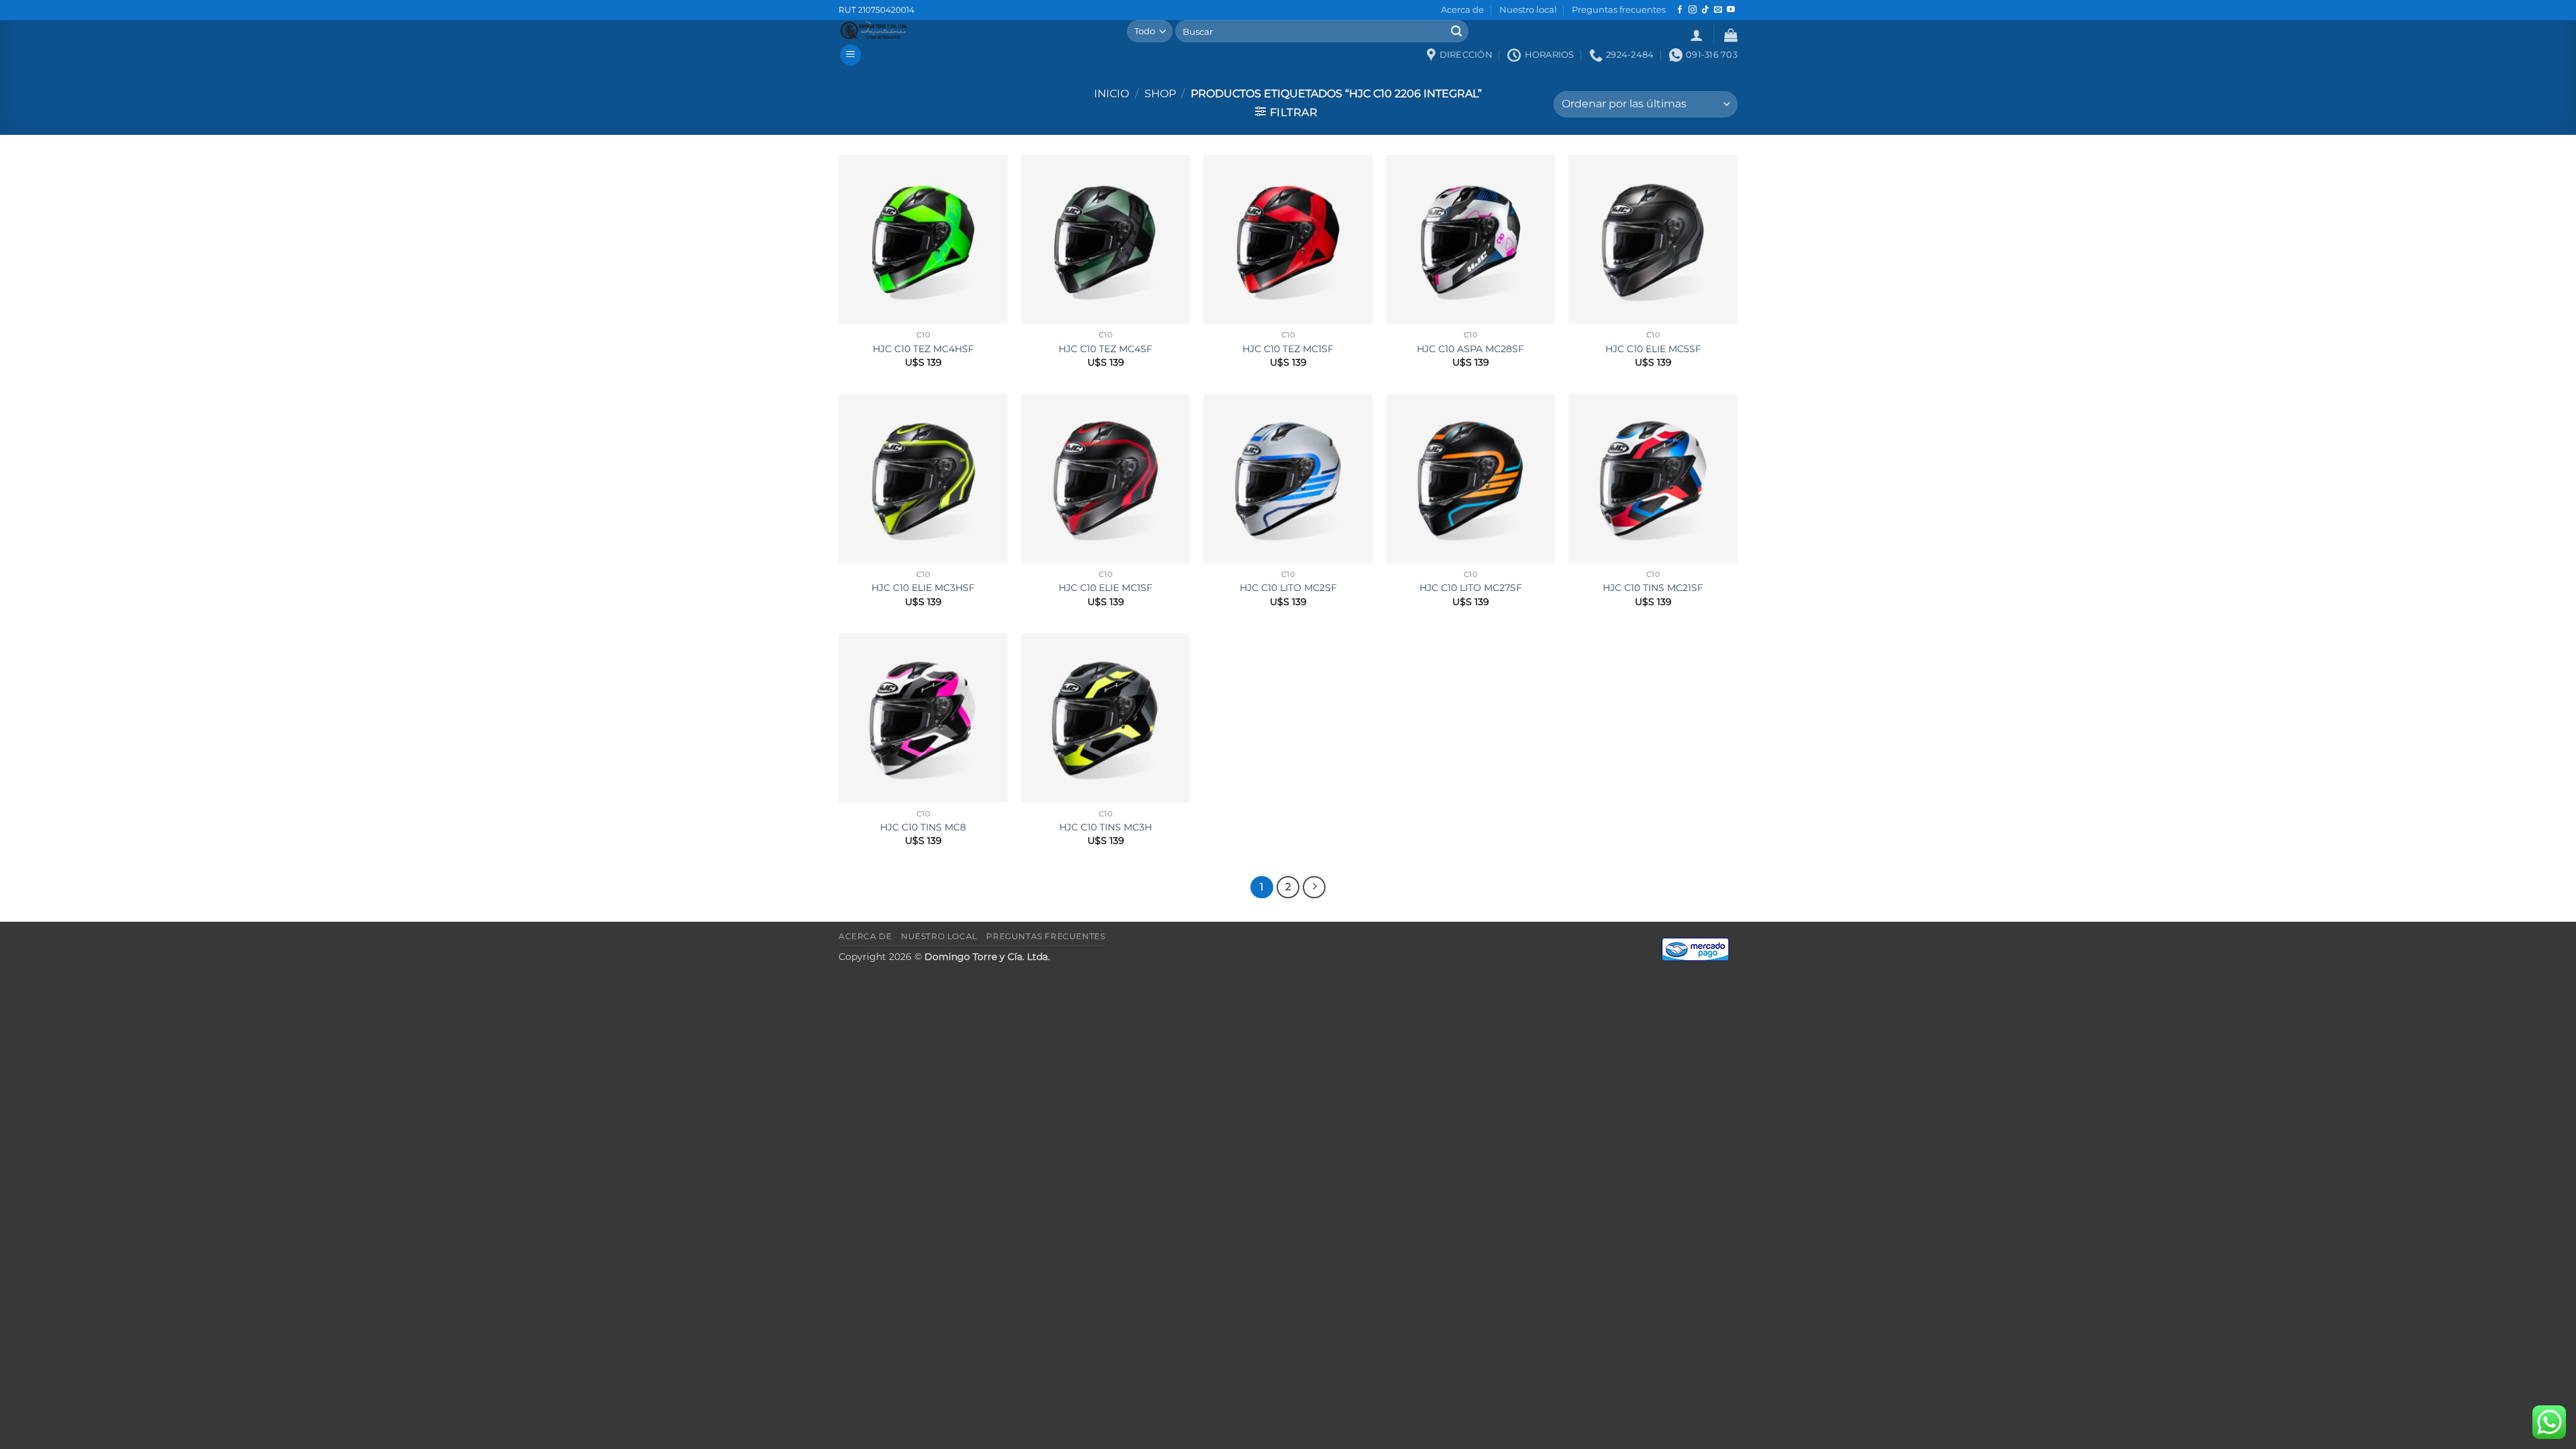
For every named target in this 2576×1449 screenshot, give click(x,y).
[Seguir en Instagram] (1693, 10)
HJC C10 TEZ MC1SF (1288, 349)
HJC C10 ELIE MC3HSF (923, 588)
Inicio (1112, 94)
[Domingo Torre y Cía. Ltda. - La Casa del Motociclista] (973, 30)
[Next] (1314, 888)
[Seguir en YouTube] (1731, 10)
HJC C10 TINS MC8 (923, 827)
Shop (1160, 94)
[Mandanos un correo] (1718, 10)
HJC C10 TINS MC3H (1106, 827)
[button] (1697, 35)
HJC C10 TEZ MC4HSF (923, 349)
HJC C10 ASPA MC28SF (1470, 349)
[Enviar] (1456, 32)
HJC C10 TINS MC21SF (1653, 588)
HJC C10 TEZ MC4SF (1106, 349)
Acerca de (1462, 10)
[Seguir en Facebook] (1680, 10)
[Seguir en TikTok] (1705, 10)
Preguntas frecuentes (1619, 10)
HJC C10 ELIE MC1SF (1106, 588)
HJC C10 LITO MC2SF (1288, 588)
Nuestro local (1528, 10)
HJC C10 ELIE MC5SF (1653, 349)
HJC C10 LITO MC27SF (1471, 588)
